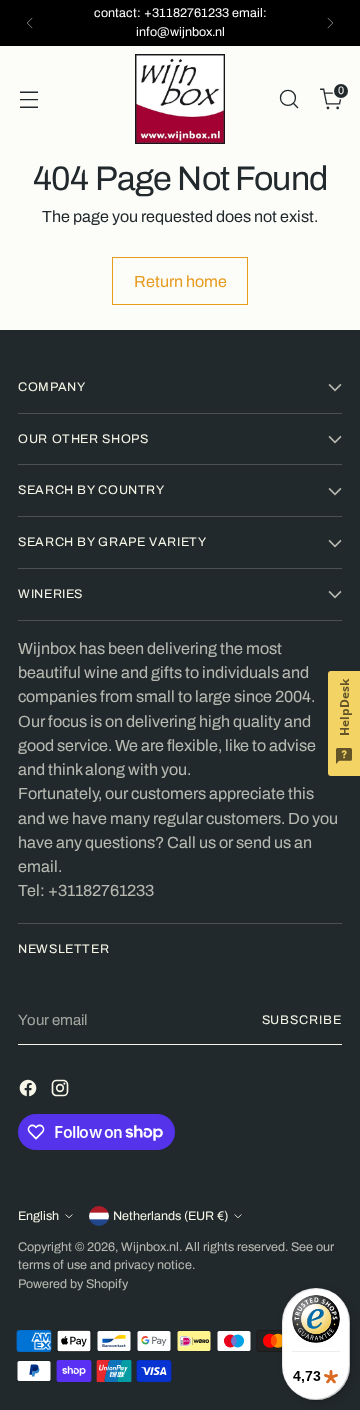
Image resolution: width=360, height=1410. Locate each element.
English (38, 1216)
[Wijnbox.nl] (180, 99)
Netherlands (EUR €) (170, 1216)
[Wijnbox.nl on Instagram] (62, 1091)
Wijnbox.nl (150, 1247)
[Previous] (30, 23)
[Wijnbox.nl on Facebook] (30, 1091)
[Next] (330, 23)
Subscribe (302, 1020)
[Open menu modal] (28, 98)
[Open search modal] (288, 98)
